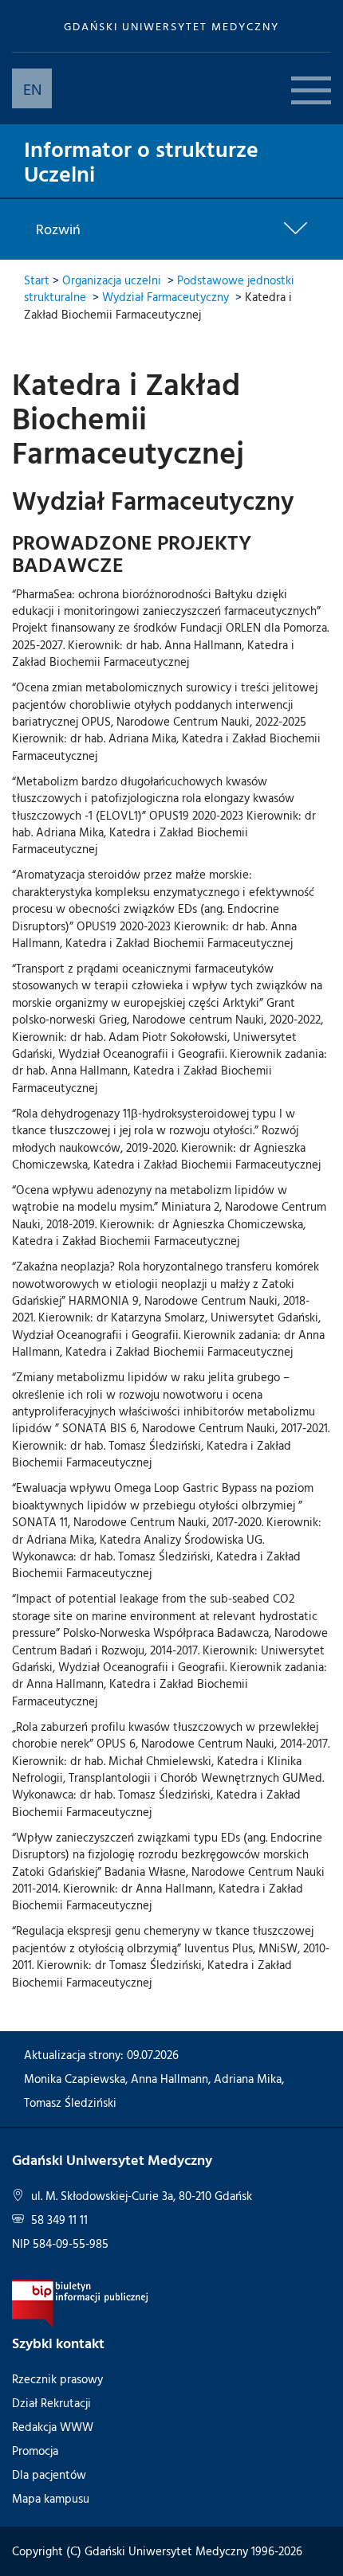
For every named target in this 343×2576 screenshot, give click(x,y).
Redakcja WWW (53, 2427)
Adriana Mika (248, 2079)
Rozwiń (58, 229)
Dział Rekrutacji (51, 2403)
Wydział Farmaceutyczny (166, 297)
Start (37, 280)
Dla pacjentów (49, 2474)
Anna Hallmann (170, 2079)
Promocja (35, 2451)
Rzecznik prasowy (57, 2379)
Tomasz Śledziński (70, 2102)
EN (32, 88)
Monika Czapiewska (75, 2079)
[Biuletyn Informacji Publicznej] (80, 2302)
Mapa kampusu (51, 2498)
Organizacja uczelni (112, 280)
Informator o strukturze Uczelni (141, 161)
